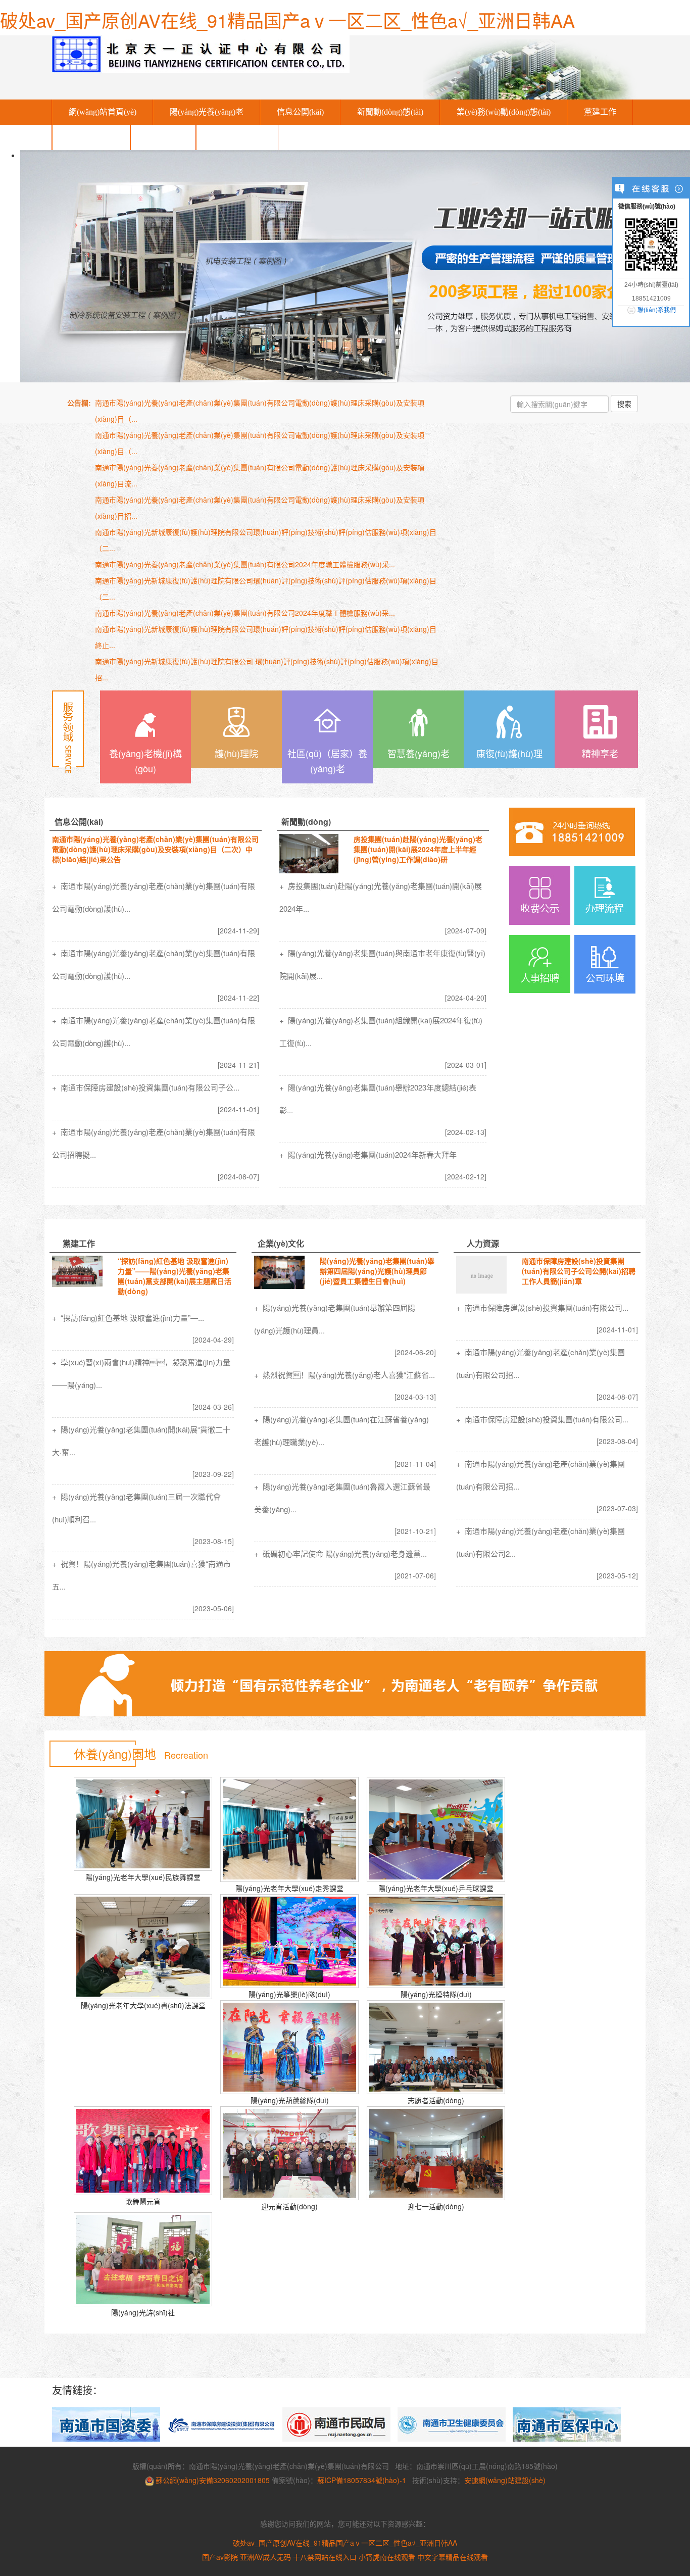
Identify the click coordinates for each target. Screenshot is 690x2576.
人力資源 (163, 137)
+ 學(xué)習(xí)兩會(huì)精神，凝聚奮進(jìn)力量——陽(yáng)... (141, 1373)
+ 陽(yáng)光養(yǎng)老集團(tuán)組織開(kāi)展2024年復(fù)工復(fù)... (381, 1031)
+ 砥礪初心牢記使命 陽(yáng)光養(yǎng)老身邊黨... (340, 1553)
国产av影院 (220, 2557)
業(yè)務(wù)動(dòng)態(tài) (504, 112)
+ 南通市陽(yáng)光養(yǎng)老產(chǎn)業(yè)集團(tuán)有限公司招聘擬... (154, 1143)
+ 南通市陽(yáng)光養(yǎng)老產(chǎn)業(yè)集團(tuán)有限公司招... (540, 1363)
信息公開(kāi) (300, 112)
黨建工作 (600, 112)
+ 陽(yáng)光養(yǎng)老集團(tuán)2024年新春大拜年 (368, 1154)
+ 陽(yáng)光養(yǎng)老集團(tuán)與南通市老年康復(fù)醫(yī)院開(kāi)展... (382, 964)
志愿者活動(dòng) (436, 2100)
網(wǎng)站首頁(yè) (103, 112)
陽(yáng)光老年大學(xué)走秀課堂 (289, 1888)
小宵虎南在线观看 (387, 2557)
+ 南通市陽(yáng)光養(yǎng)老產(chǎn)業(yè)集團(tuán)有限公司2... (540, 1542)
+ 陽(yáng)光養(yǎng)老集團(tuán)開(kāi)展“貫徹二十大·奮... (141, 1441)
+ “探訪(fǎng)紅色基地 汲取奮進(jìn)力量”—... (128, 1318)
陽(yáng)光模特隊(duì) (436, 1994)
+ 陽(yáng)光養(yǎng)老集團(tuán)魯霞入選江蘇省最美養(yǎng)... (342, 1498)
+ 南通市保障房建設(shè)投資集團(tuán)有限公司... (542, 1307)
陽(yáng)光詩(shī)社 (143, 2312)
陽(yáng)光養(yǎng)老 (207, 112)
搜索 (624, 404)
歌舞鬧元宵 (143, 2201)
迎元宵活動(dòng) (289, 2206)
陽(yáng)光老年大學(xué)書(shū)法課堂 (143, 2005)
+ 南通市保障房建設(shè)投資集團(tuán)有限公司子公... (146, 1087)
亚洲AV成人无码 (265, 2557)
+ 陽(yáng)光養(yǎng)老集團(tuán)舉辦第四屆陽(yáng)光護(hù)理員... (335, 1319)
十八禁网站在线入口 (325, 2557)
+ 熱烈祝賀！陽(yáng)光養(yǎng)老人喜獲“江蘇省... (344, 1375)
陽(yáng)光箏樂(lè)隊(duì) (289, 1994)
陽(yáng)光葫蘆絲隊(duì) (290, 2100)
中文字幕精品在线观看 (453, 2557)
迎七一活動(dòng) (436, 2206)
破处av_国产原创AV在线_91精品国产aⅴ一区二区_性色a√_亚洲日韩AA (287, 20)
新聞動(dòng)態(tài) (390, 112)
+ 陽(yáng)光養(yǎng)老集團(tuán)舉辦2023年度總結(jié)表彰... (378, 1099)
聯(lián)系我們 (237, 137)
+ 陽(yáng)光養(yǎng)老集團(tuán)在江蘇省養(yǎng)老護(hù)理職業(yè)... (341, 1430)
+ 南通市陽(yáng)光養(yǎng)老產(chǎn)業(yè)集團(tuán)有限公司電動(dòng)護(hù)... (154, 897)
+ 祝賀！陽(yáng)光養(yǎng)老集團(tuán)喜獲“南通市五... (141, 1575)
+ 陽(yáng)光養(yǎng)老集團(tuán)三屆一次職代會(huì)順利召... (136, 1508)
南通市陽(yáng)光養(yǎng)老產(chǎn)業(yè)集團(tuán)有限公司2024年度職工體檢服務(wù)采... (245, 564)
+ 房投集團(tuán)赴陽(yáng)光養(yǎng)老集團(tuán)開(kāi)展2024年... (381, 897)
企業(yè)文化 (91, 137)
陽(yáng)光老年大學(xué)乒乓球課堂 (436, 1888)
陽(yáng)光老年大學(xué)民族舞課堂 (143, 1877)
